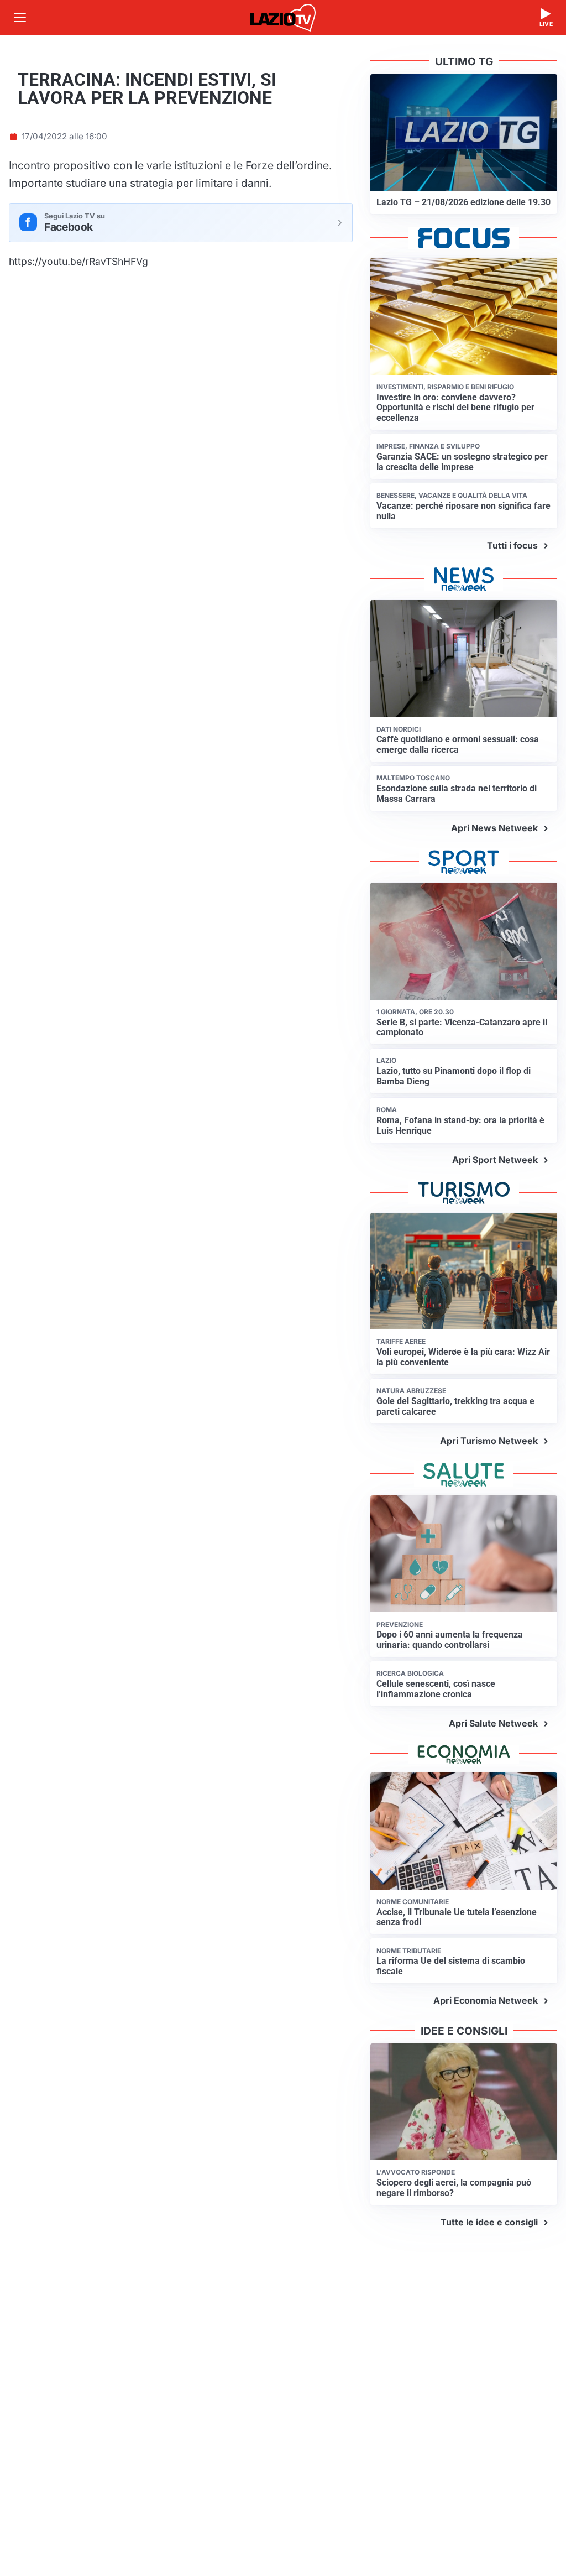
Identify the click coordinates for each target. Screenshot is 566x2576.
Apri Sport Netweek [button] (495, 1160)
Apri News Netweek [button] (494, 828)
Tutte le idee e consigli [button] (489, 2222)
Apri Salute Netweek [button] (493, 1723)
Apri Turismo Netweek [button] (489, 1441)
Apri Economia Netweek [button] (486, 2000)
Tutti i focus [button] (512, 545)
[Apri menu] (20, 18)
